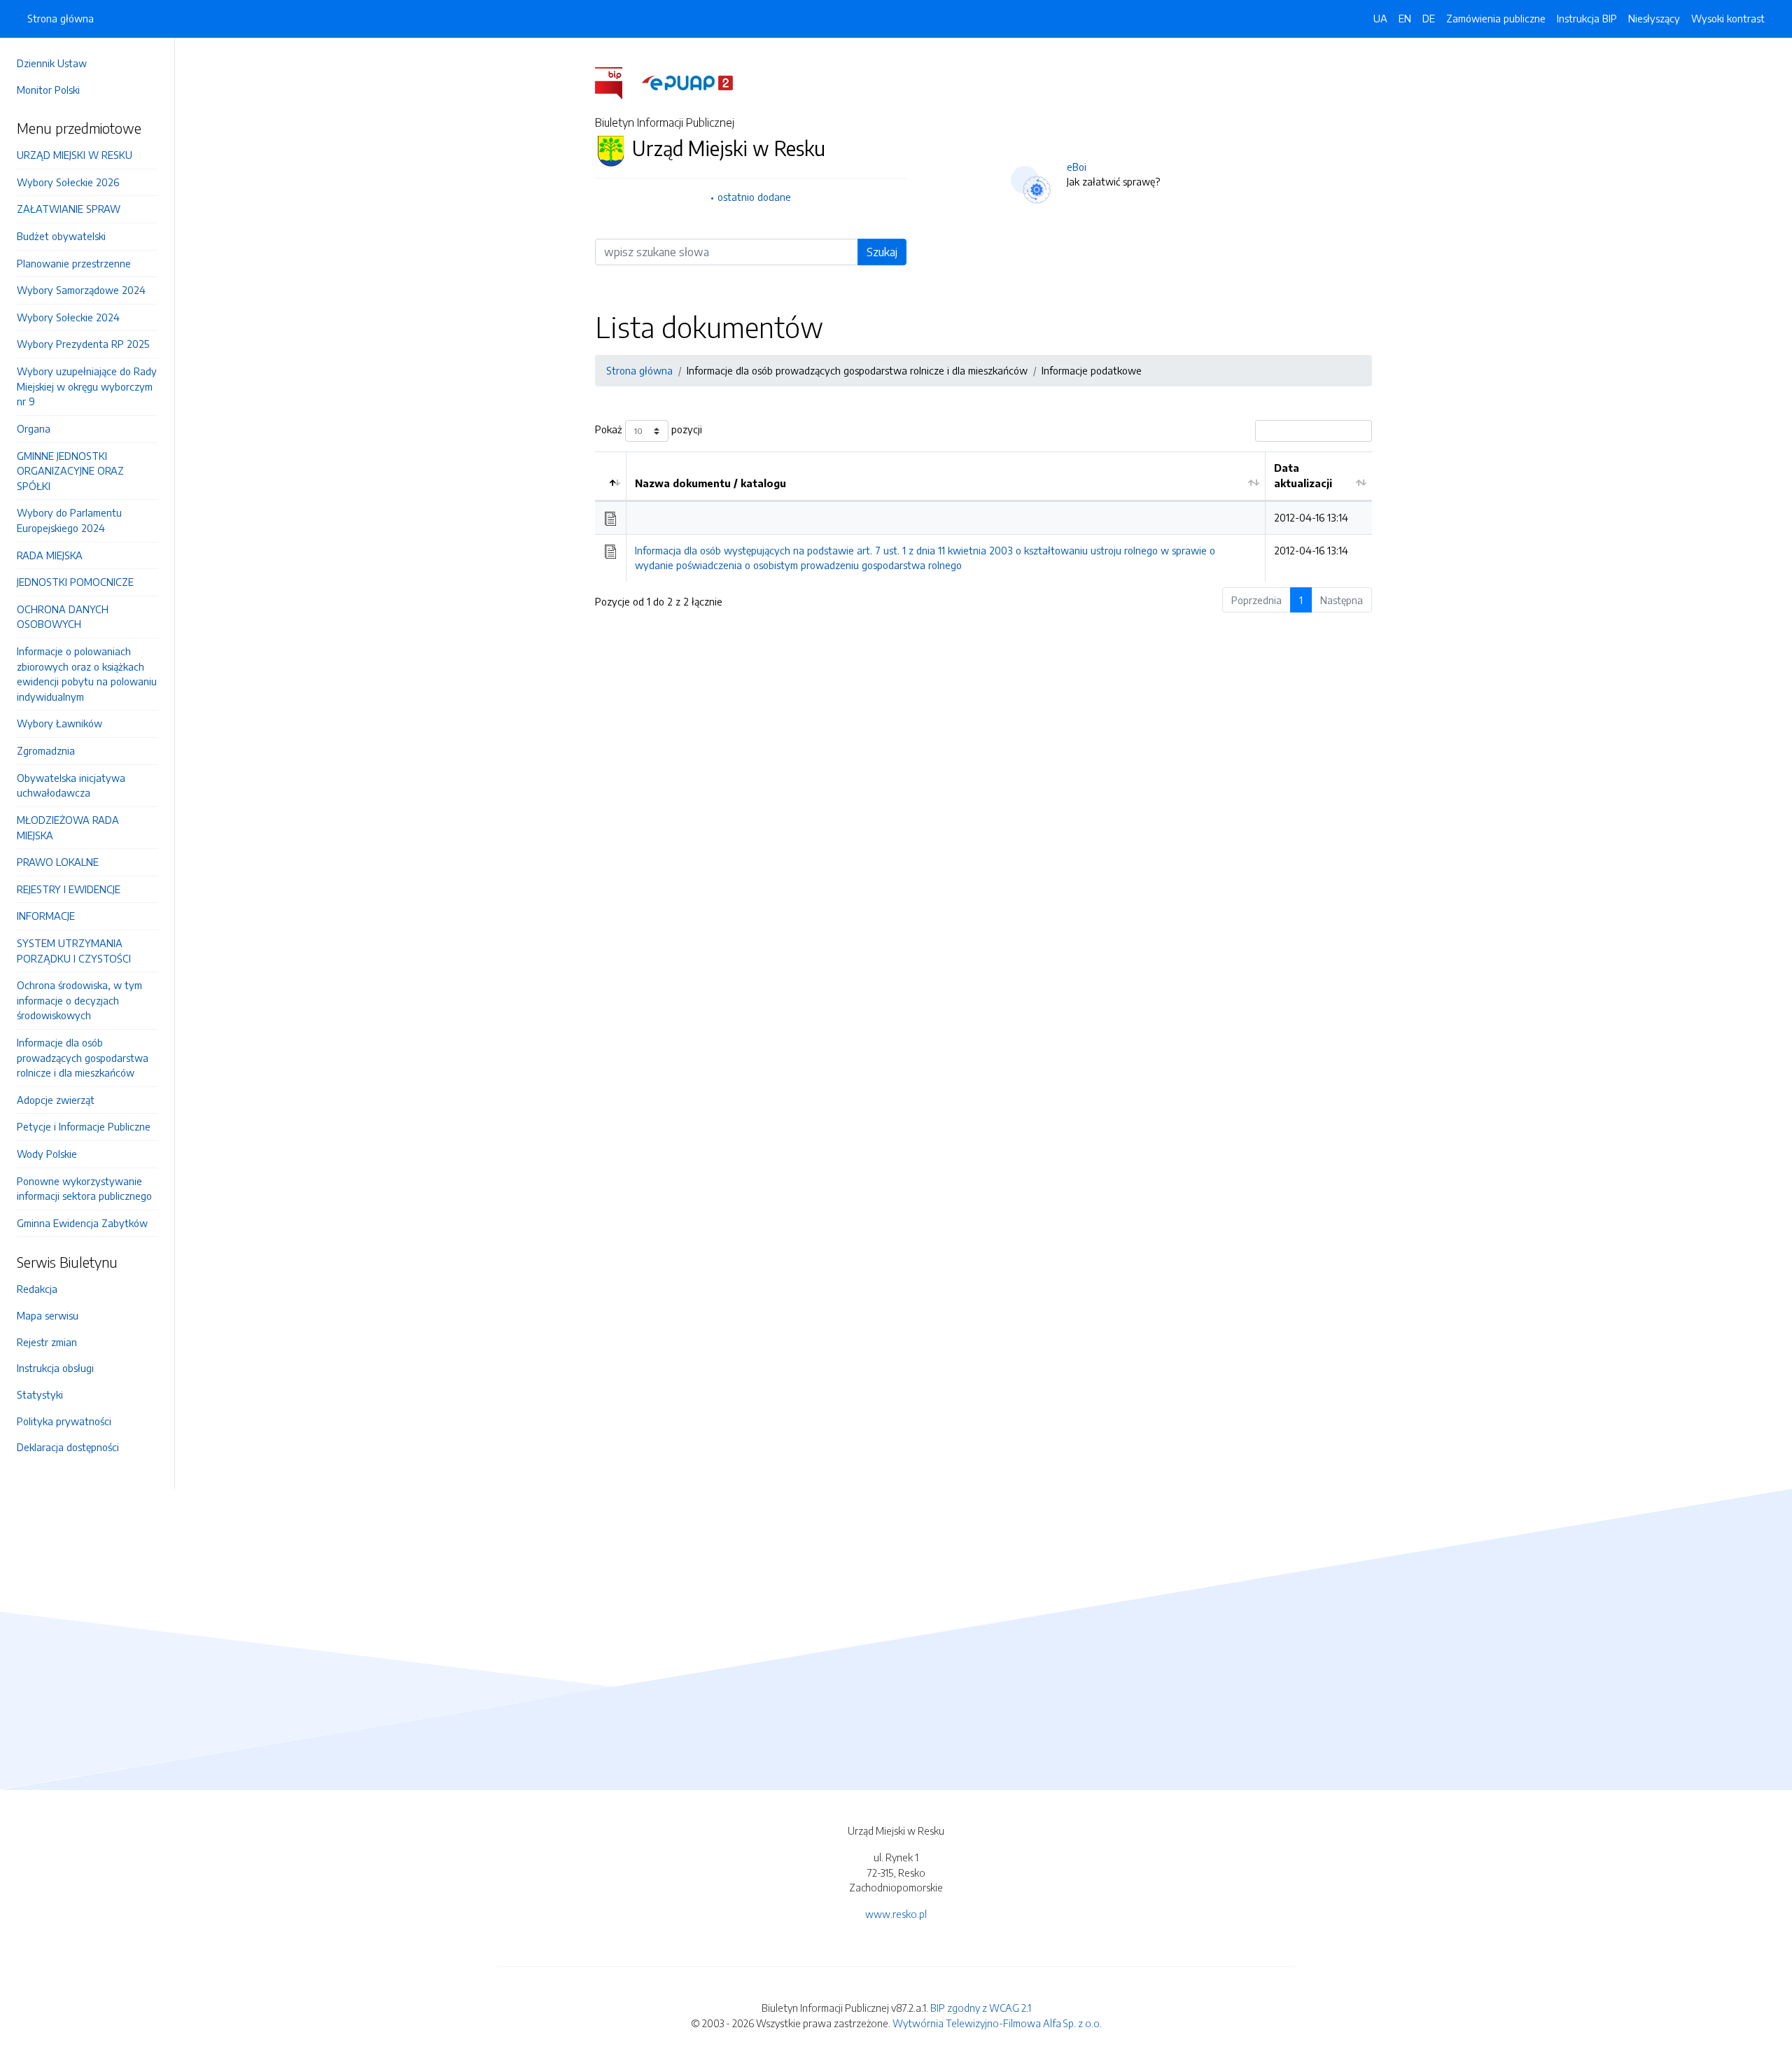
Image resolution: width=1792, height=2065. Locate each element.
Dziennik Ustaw (52, 63)
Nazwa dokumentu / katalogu (710, 483)
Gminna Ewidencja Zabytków (82, 1223)
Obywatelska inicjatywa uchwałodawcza (71, 785)
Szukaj (882, 252)
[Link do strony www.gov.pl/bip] (617, 82)
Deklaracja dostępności (68, 1447)
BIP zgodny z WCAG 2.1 (981, 2008)
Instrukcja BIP (1587, 18)
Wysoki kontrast (1728, 18)
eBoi (1077, 167)
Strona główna (61, 18)
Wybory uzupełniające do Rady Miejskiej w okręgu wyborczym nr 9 (87, 386)
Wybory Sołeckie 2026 (68, 182)
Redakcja (37, 1289)
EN (1405, 18)
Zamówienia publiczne (1496, 18)
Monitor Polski (48, 90)
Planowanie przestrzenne (74, 263)
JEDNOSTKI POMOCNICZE (75, 582)
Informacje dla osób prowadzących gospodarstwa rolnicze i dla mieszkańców (83, 1057)
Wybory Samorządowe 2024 (81, 290)
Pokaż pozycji (649, 430)
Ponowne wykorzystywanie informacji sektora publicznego (84, 1189)
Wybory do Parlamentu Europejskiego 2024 (69, 520)
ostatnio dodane (754, 197)
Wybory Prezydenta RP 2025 (83, 344)
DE (1429, 18)
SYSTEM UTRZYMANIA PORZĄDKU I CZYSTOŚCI (74, 951)
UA (1380, 18)
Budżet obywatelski (61, 236)
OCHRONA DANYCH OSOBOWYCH (63, 617)
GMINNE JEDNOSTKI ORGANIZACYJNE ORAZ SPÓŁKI (70, 471)
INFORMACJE (46, 916)
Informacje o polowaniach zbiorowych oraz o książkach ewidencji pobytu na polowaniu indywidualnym (87, 674)
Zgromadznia (46, 750)
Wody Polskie (47, 1154)
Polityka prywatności (64, 1421)
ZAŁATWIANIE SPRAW (69, 209)
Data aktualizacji (1303, 475)
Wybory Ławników (59, 723)
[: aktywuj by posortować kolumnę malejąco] (611, 476)
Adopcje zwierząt (56, 1100)
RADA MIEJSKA (50, 555)
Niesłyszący (1654, 18)
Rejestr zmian (47, 1342)
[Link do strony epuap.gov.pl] (687, 82)
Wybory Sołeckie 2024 (68, 317)
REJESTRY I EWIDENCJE (69, 889)
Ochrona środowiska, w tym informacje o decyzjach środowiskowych (79, 1000)
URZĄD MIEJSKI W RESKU (75, 155)
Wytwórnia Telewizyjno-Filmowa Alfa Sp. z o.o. (997, 2023)
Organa (34, 428)
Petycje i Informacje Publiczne (84, 1126)
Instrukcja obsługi (55, 1368)
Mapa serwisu (48, 1315)
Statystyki (40, 1394)
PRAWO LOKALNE (58, 862)
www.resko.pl (896, 1914)
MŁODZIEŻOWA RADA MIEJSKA (68, 827)
